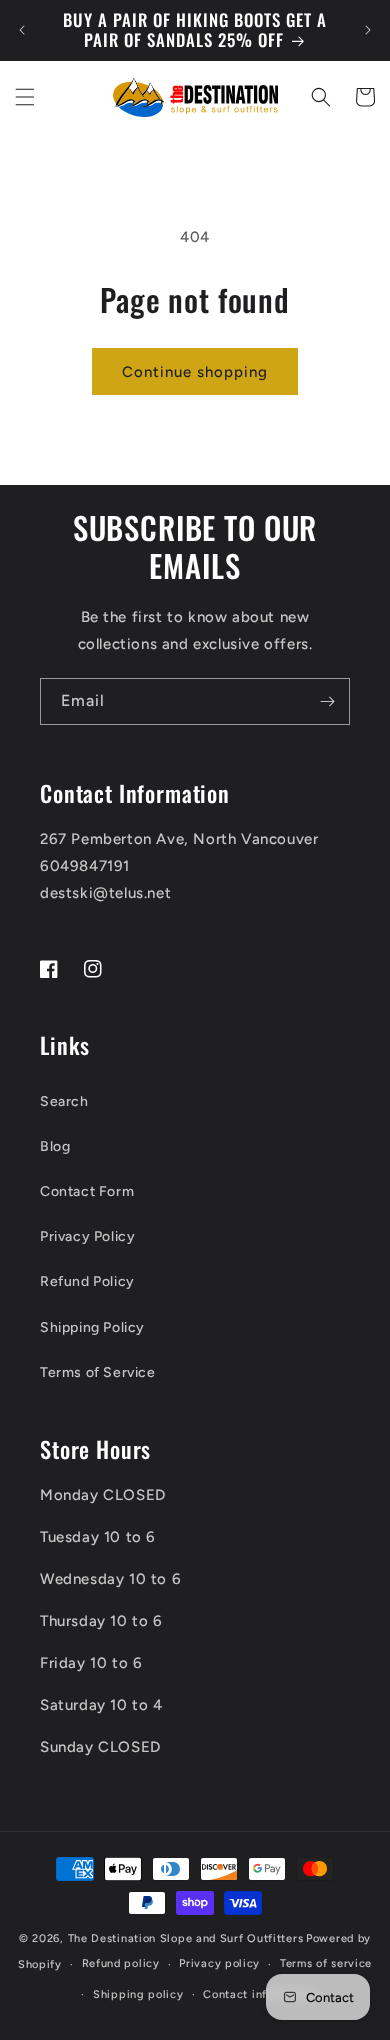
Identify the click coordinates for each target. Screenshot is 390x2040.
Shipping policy (138, 1994)
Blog (55, 1146)
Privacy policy (219, 1963)
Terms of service (326, 1963)
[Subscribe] (327, 701)
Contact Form (87, 1191)
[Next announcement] (368, 30)
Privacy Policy (87, 1236)
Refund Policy (87, 1281)
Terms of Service (98, 1372)
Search (64, 1101)
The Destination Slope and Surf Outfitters (186, 1938)
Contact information (259, 1994)
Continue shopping (195, 372)
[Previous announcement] (22, 30)
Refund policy (121, 1963)
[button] (25, 97)
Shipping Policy (92, 1327)
